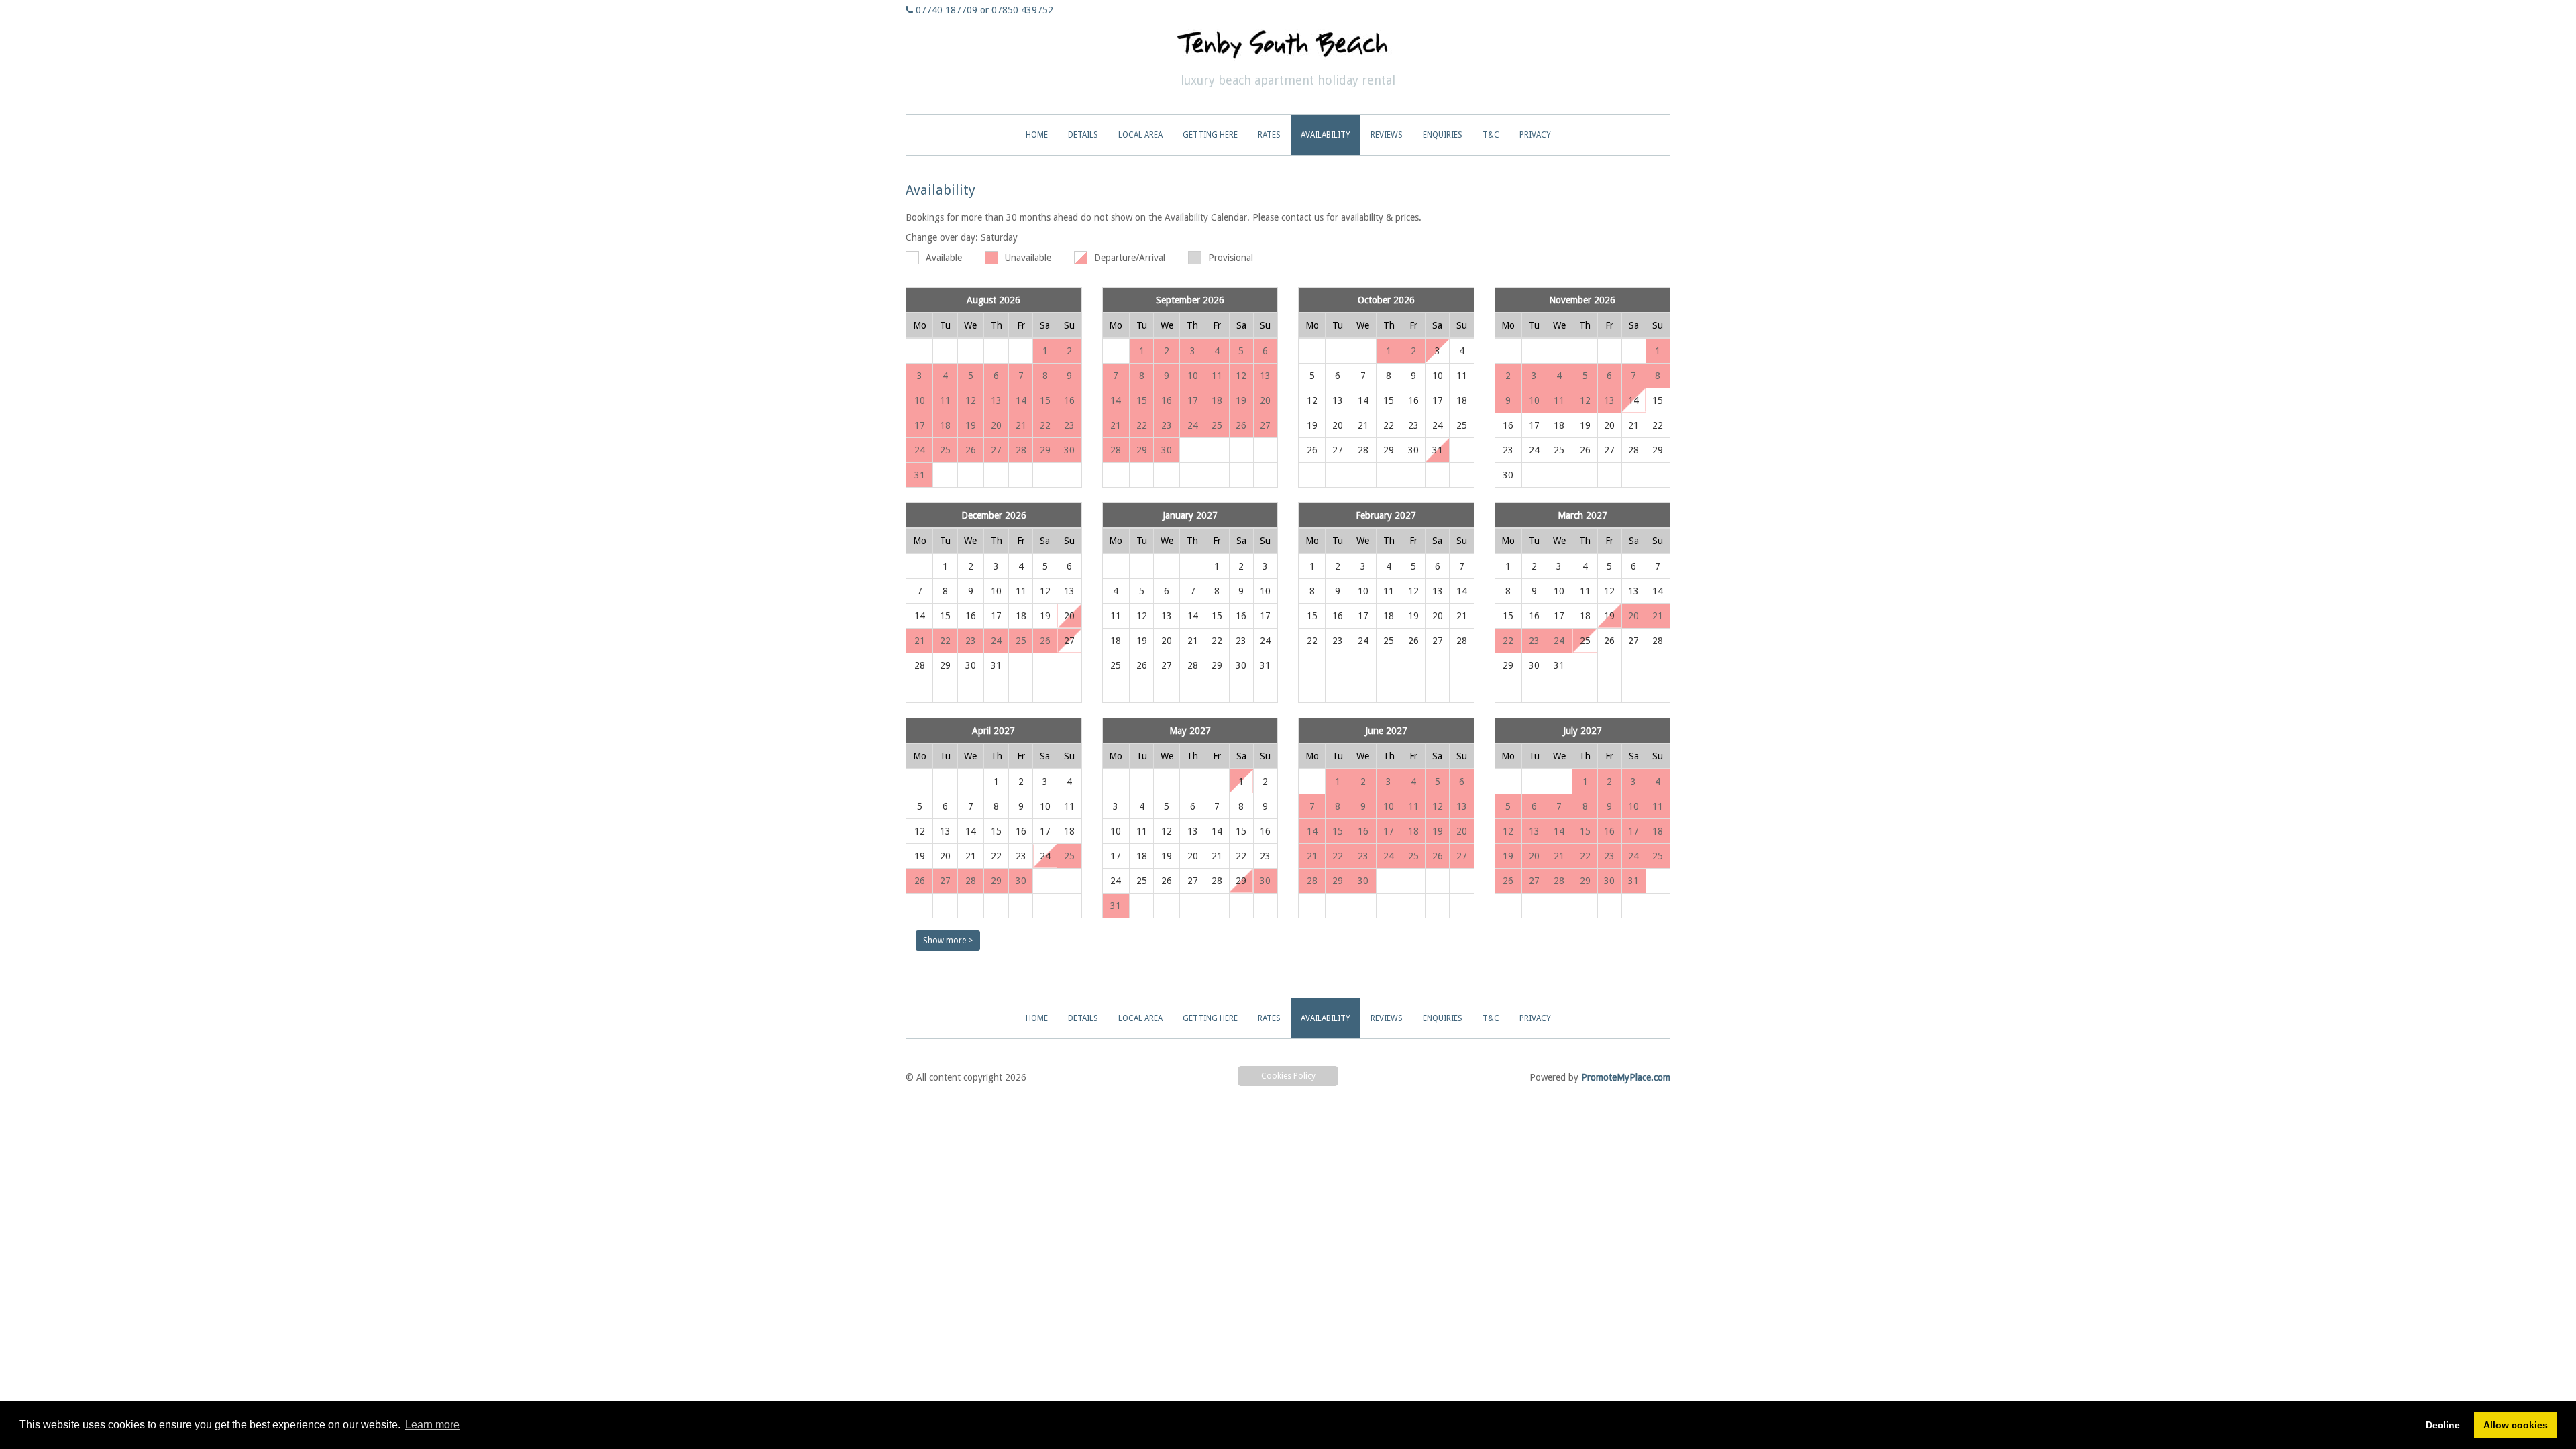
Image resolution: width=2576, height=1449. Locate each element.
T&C (1491, 135)
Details (1083, 135)
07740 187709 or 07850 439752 (984, 10)
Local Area (1140, 135)
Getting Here (1210, 135)
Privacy (1535, 135)
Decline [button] (2443, 1425)
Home (1037, 135)
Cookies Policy (1288, 1076)
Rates (1269, 135)
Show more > (948, 941)
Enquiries (1443, 135)
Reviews (1387, 135)
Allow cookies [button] (2516, 1425)
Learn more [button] (432, 1425)
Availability (1326, 135)
